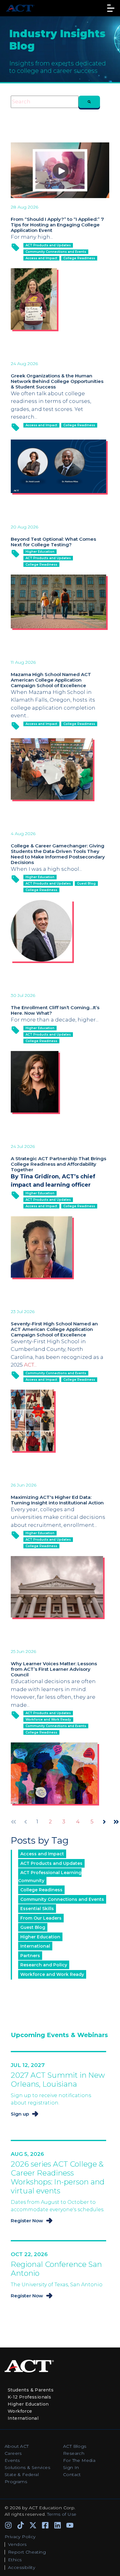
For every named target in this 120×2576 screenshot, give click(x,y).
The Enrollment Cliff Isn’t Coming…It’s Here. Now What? (55, 1010)
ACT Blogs (75, 2446)
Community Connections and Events (56, 252)
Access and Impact (41, 258)
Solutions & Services (27, 2467)
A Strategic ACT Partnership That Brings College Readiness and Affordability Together (58, 1164)
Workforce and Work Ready (48, 1720)
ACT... (30, 1365)
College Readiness (79, 258)
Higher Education (40, 552)
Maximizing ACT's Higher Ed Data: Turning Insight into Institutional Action (57, 1500)
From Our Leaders (41, 1918)
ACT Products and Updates (48, 245)
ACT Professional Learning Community (50, 1877)
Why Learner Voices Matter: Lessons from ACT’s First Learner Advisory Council (54, 1669)
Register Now (27, 2221)
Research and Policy (44, 1965)
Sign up (20, 2114)
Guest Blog (86, 884)
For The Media (79, 2460)
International (35, 1946)
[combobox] (45, 102)
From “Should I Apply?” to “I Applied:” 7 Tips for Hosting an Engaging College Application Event (57, 225)
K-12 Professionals (29, 2397)
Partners (30, 1956)
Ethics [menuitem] (15, 2560)
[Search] (89, 102)
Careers (13, 2453)
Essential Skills (37, 1909)
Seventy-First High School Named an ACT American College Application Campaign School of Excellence (54, 1329)
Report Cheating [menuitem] (27, 2552)
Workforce (20, 2411)
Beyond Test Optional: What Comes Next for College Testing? (53, 542)
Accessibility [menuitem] (22, 2567)
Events (12, 2460)
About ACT (17, 2446)
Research (74, 2453)
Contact (72, 2474)
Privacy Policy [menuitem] (20, 2537)
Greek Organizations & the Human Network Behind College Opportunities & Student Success (57, 381)
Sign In (71, 2467)
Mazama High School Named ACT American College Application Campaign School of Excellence (51, 680)
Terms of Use (62, 2514)
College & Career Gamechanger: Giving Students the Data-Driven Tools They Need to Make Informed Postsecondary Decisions (58, 854)
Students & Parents (31, 2390)
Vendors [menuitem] (17, 2544)
